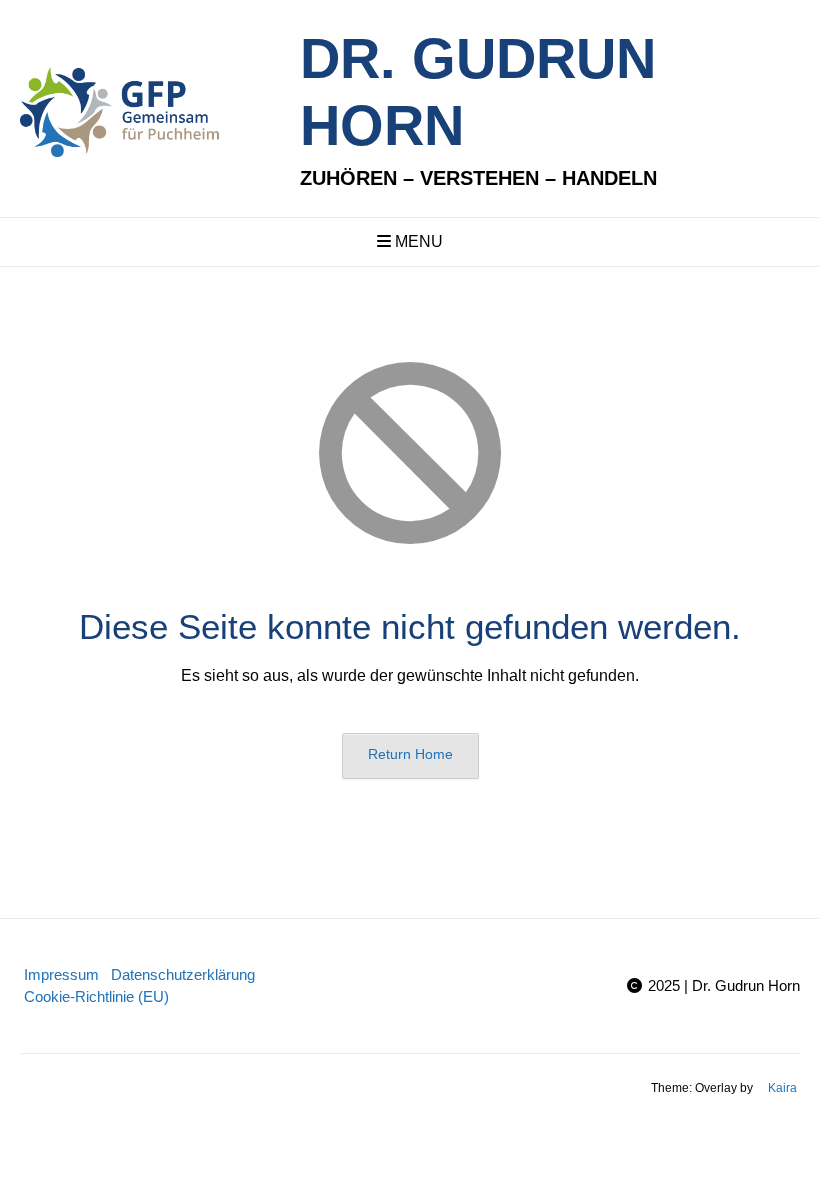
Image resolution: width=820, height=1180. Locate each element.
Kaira (782, 1088)
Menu (417, 241)
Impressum (61, 974)
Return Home (410, 754)
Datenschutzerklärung (183, 974)
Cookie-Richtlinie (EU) (96, 996)
